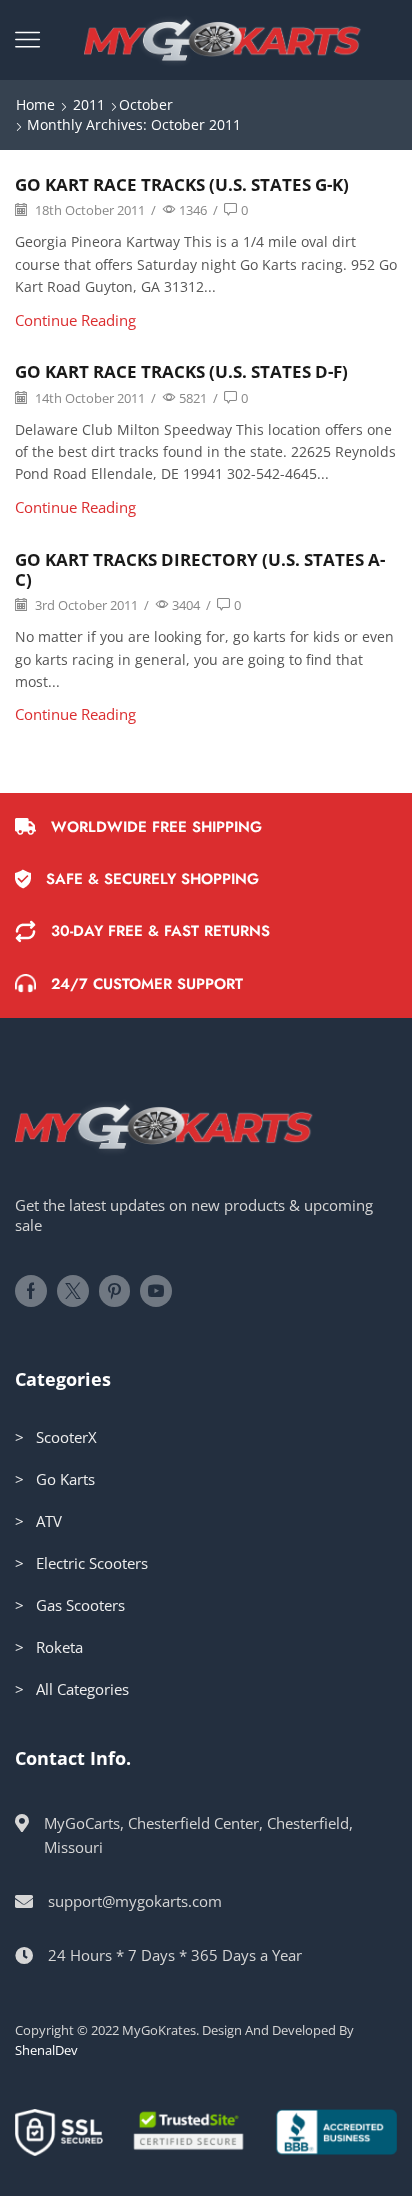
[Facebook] (31, 1291)
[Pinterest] (114, 1291)
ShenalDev (46, 2050)
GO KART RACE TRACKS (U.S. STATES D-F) (181, 371)
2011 (89, 104)
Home (35, 104)
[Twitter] (73, 1291)
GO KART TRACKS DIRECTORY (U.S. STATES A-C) (200, 569)
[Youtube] (156, 1291)
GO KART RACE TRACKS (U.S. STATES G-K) (182, 184)
